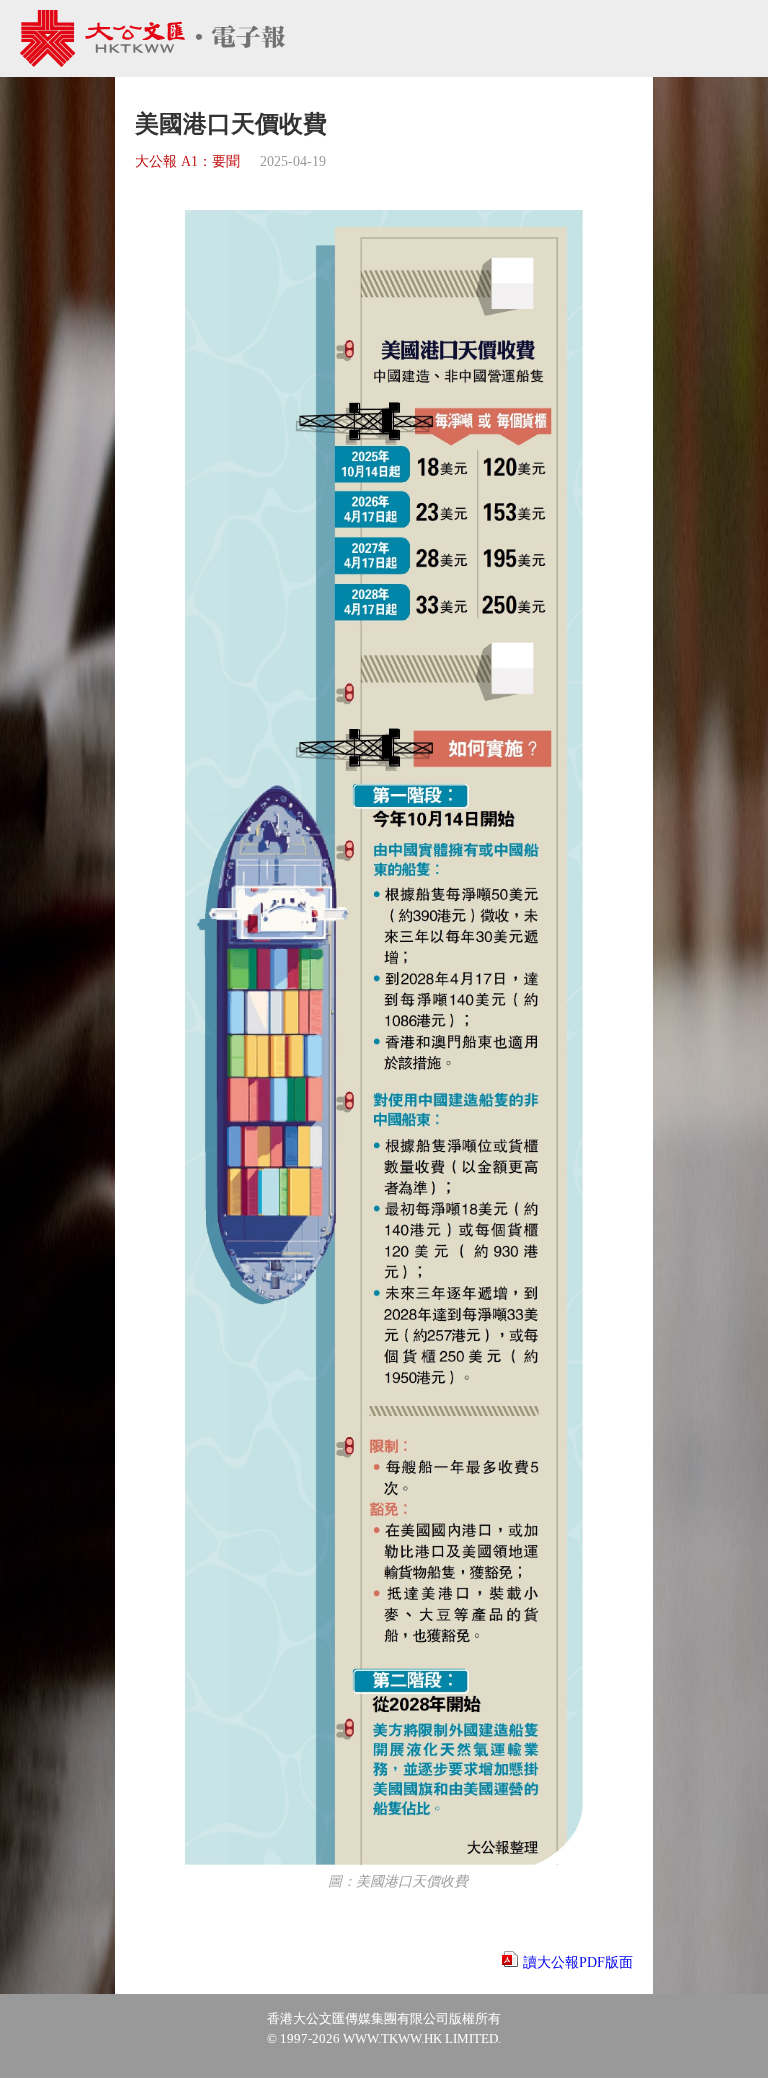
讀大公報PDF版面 (578, 1962)
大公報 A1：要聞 (187, 161)
